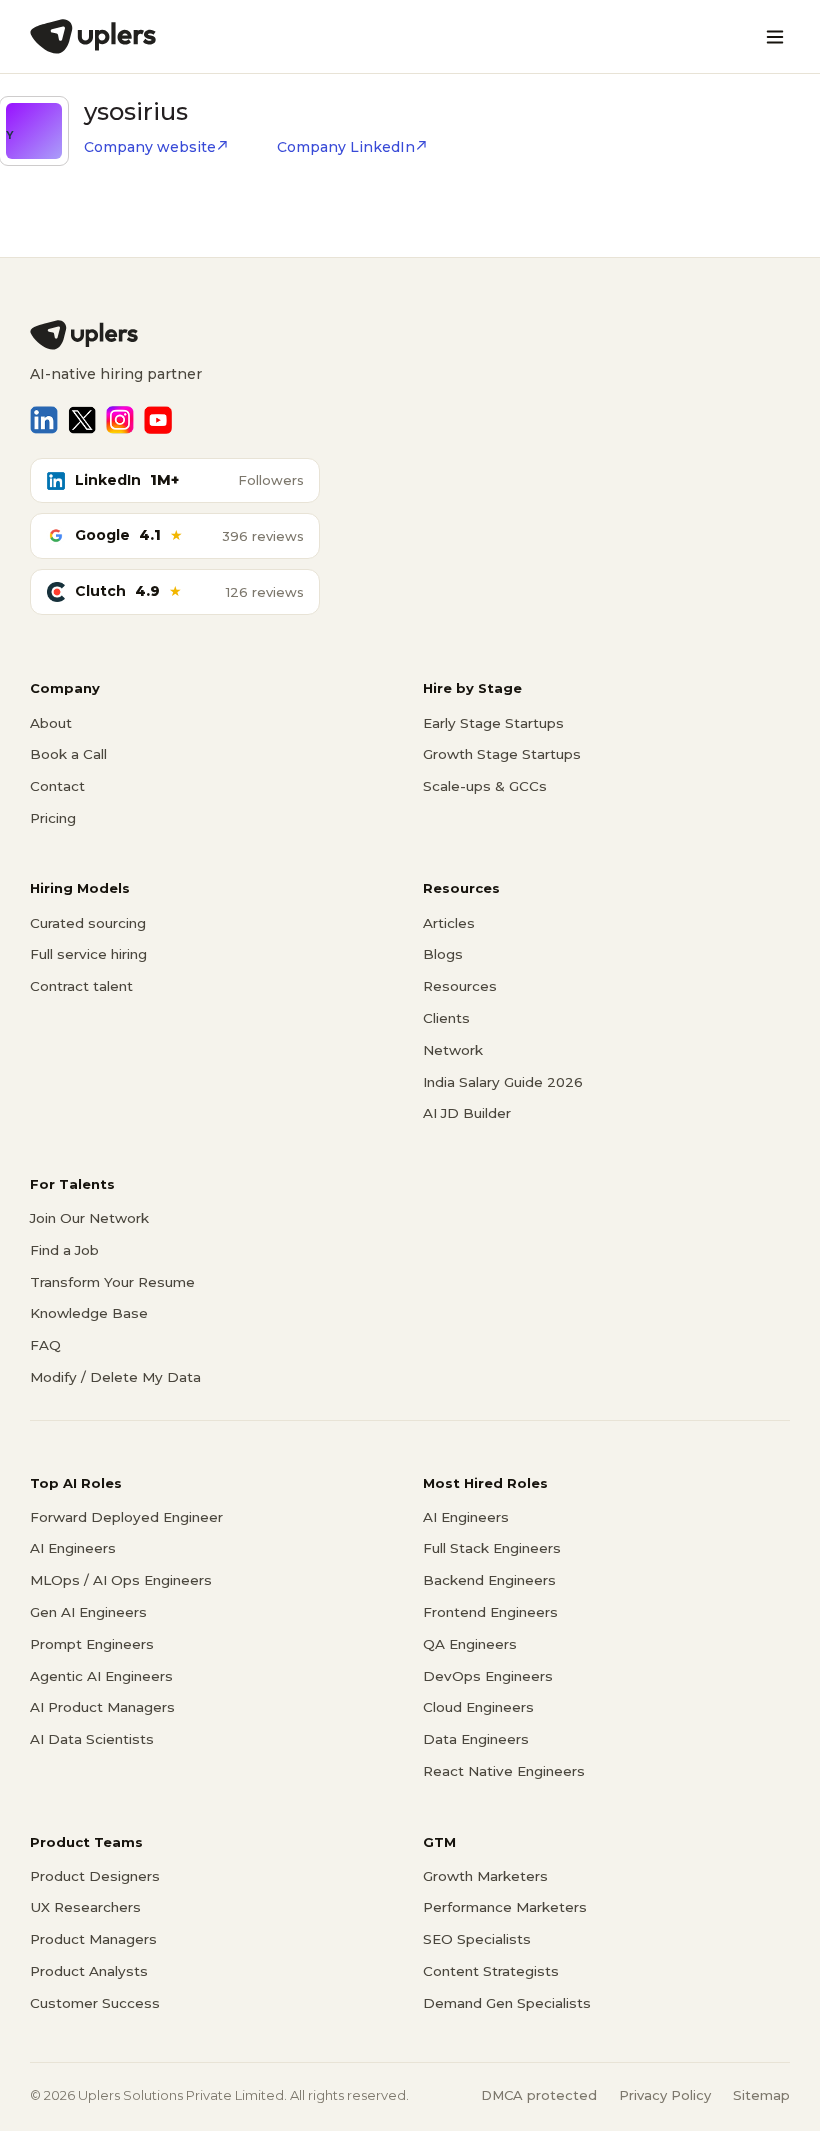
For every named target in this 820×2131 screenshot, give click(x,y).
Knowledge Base (89, 1313)
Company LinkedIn (346, 147)
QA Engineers (470, 1644)
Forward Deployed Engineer (126, 1517)
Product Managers (93, 1939)
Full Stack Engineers (492, 1548)
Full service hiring (88, 954)
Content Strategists (491, 1971)
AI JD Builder (467, 1113)
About (51, 723)
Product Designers (95, 1876)
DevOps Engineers (488, 1676)
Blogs (443, 954)
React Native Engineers (504, 1771)
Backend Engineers (489, 1580)
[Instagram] (120, 420)
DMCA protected (539, 2095)
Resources (460, 986)
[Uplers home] (410, 335)
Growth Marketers (485, 1876)
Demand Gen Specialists (507, 2003)
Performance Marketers (505, 1907)
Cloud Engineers (478, 1707)
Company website (150, 147)
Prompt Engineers (92, 1644)
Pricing (53, 818)
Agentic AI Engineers (101, 1676)
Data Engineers (476, 1739)
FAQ (45, 1345)
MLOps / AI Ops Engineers (121, 1580)
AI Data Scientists (92, 1739)
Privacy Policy (665, 2095)
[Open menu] (775, 37)
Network (453, 1050)
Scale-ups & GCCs (485, 786)
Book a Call (68, 754)
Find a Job (64, 1250)
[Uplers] (93, 36)
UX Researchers (85, 1907)
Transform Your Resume (112, 1282)
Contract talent (81, 986)
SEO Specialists (477, 1939)
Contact (57, 786)
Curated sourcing (88, 923)
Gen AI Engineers (88, 1612)
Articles (449, 923)
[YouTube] (158, 420)
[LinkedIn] (44, 420)
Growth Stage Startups (502, 754)
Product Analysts (89, 1971)
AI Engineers (73, 1548)
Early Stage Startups (493, 723)
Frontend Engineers (490, 1612)
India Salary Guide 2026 (503, 1082)
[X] (82, 420)
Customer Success (95, 2003)
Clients (446, 1018)
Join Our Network (89, 1218)
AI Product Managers (102, 1707)
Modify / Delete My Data (115, 1377)
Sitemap (761, 2095)
